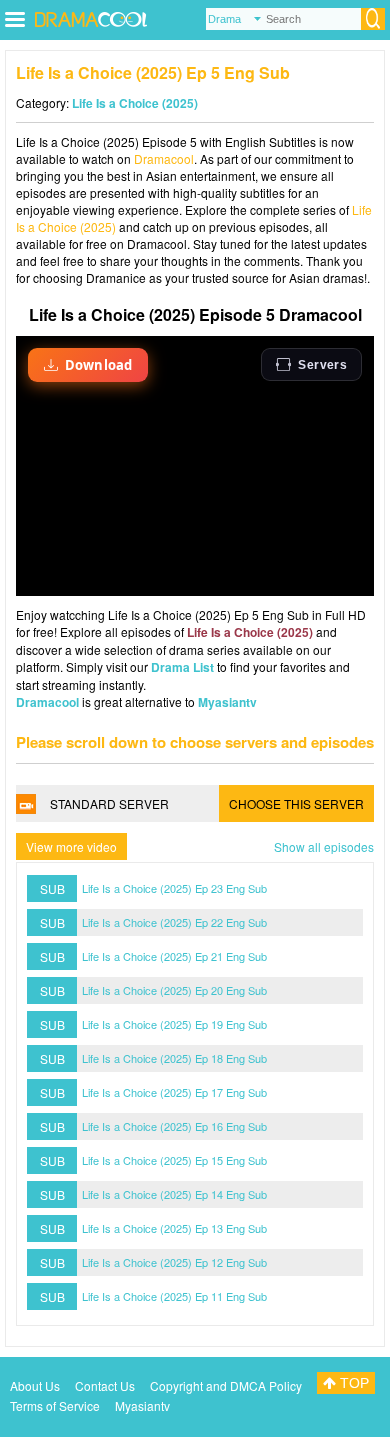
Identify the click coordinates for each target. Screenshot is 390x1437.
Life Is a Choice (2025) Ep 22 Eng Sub (174, 922)
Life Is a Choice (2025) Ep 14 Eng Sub (174, 1194)
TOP (352, 1383)
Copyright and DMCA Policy (226, 1385)
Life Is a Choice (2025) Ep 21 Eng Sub (174, 956)
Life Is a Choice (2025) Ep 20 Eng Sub (174, 990)
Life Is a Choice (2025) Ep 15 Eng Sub (174, 1160)
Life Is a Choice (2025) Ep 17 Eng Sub (174, 1092)
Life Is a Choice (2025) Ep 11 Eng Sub (174, 1296)
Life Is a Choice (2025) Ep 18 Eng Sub (174, 1058)
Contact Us (105, 1385)
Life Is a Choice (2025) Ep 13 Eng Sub (174, 1228)
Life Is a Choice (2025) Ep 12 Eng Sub (174, 1262)
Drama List (182, 667)
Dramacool (164, 158)
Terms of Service (55, 1405)
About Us (35, 1385)
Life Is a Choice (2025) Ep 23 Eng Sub (174, 888)
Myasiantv (227, 702)
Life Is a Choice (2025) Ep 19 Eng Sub (174, 1024)
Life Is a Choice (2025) (135, 103)
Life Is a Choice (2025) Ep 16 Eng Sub (174, 1126)
